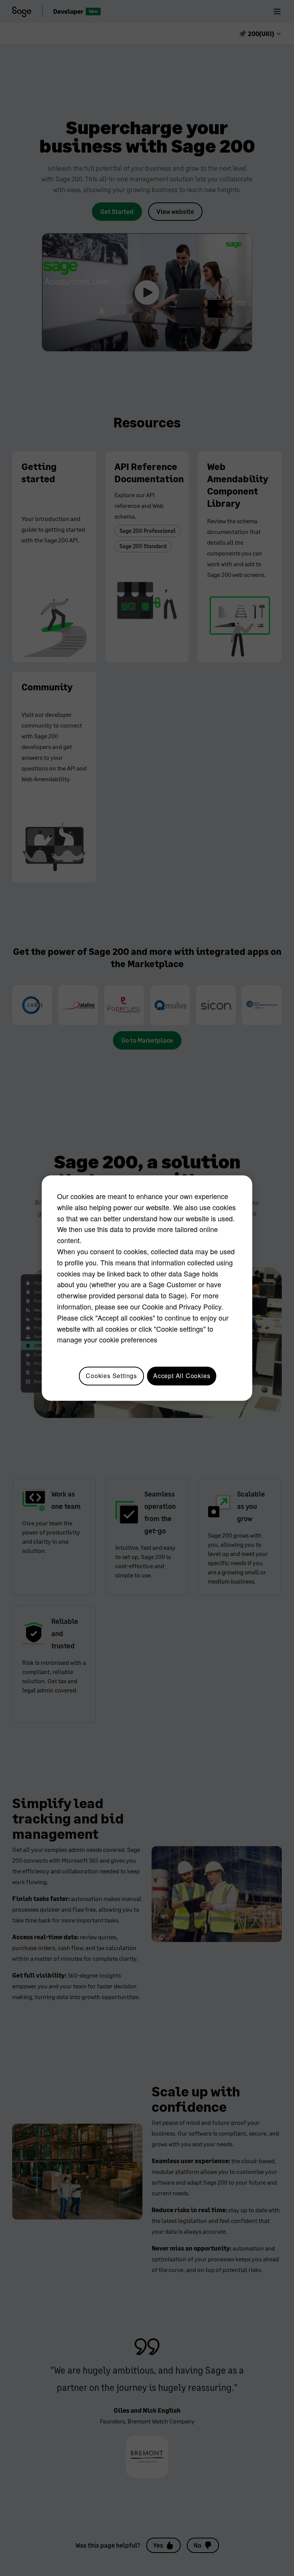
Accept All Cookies (182, 1376)
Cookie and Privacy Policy (182, 1306)
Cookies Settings (111, 1376)
